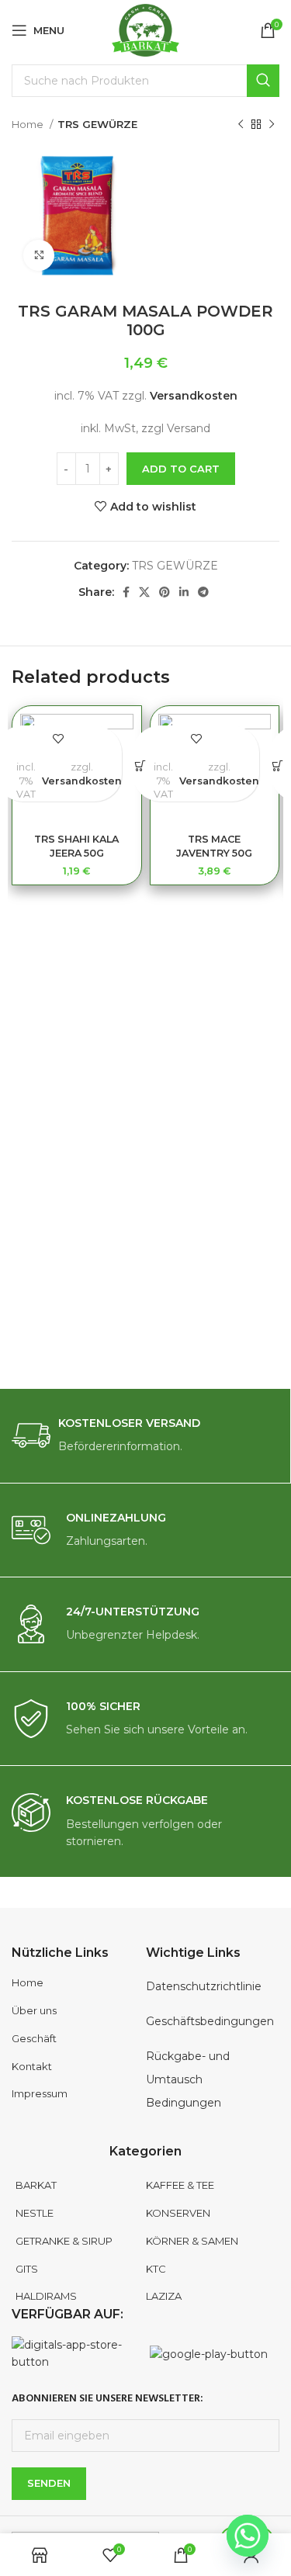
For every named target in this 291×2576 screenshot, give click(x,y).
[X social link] (144, 592)
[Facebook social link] (126, 592)
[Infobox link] (145, 1436)
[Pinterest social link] (165, 592)
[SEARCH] (263, 81)
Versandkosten (194, 396)
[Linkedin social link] (184, 592)
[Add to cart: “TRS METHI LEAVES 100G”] (278, 766)
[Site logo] (145, 29)
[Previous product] (241, 125)
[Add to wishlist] (59, 739)
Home (29, 124)
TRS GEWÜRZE (97, 124)
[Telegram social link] (203, 592)
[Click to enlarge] (39, 255)
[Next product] (272, 125)
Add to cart (181, 469)
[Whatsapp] (248, 2536)
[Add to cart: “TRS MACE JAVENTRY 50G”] (140, 766)
